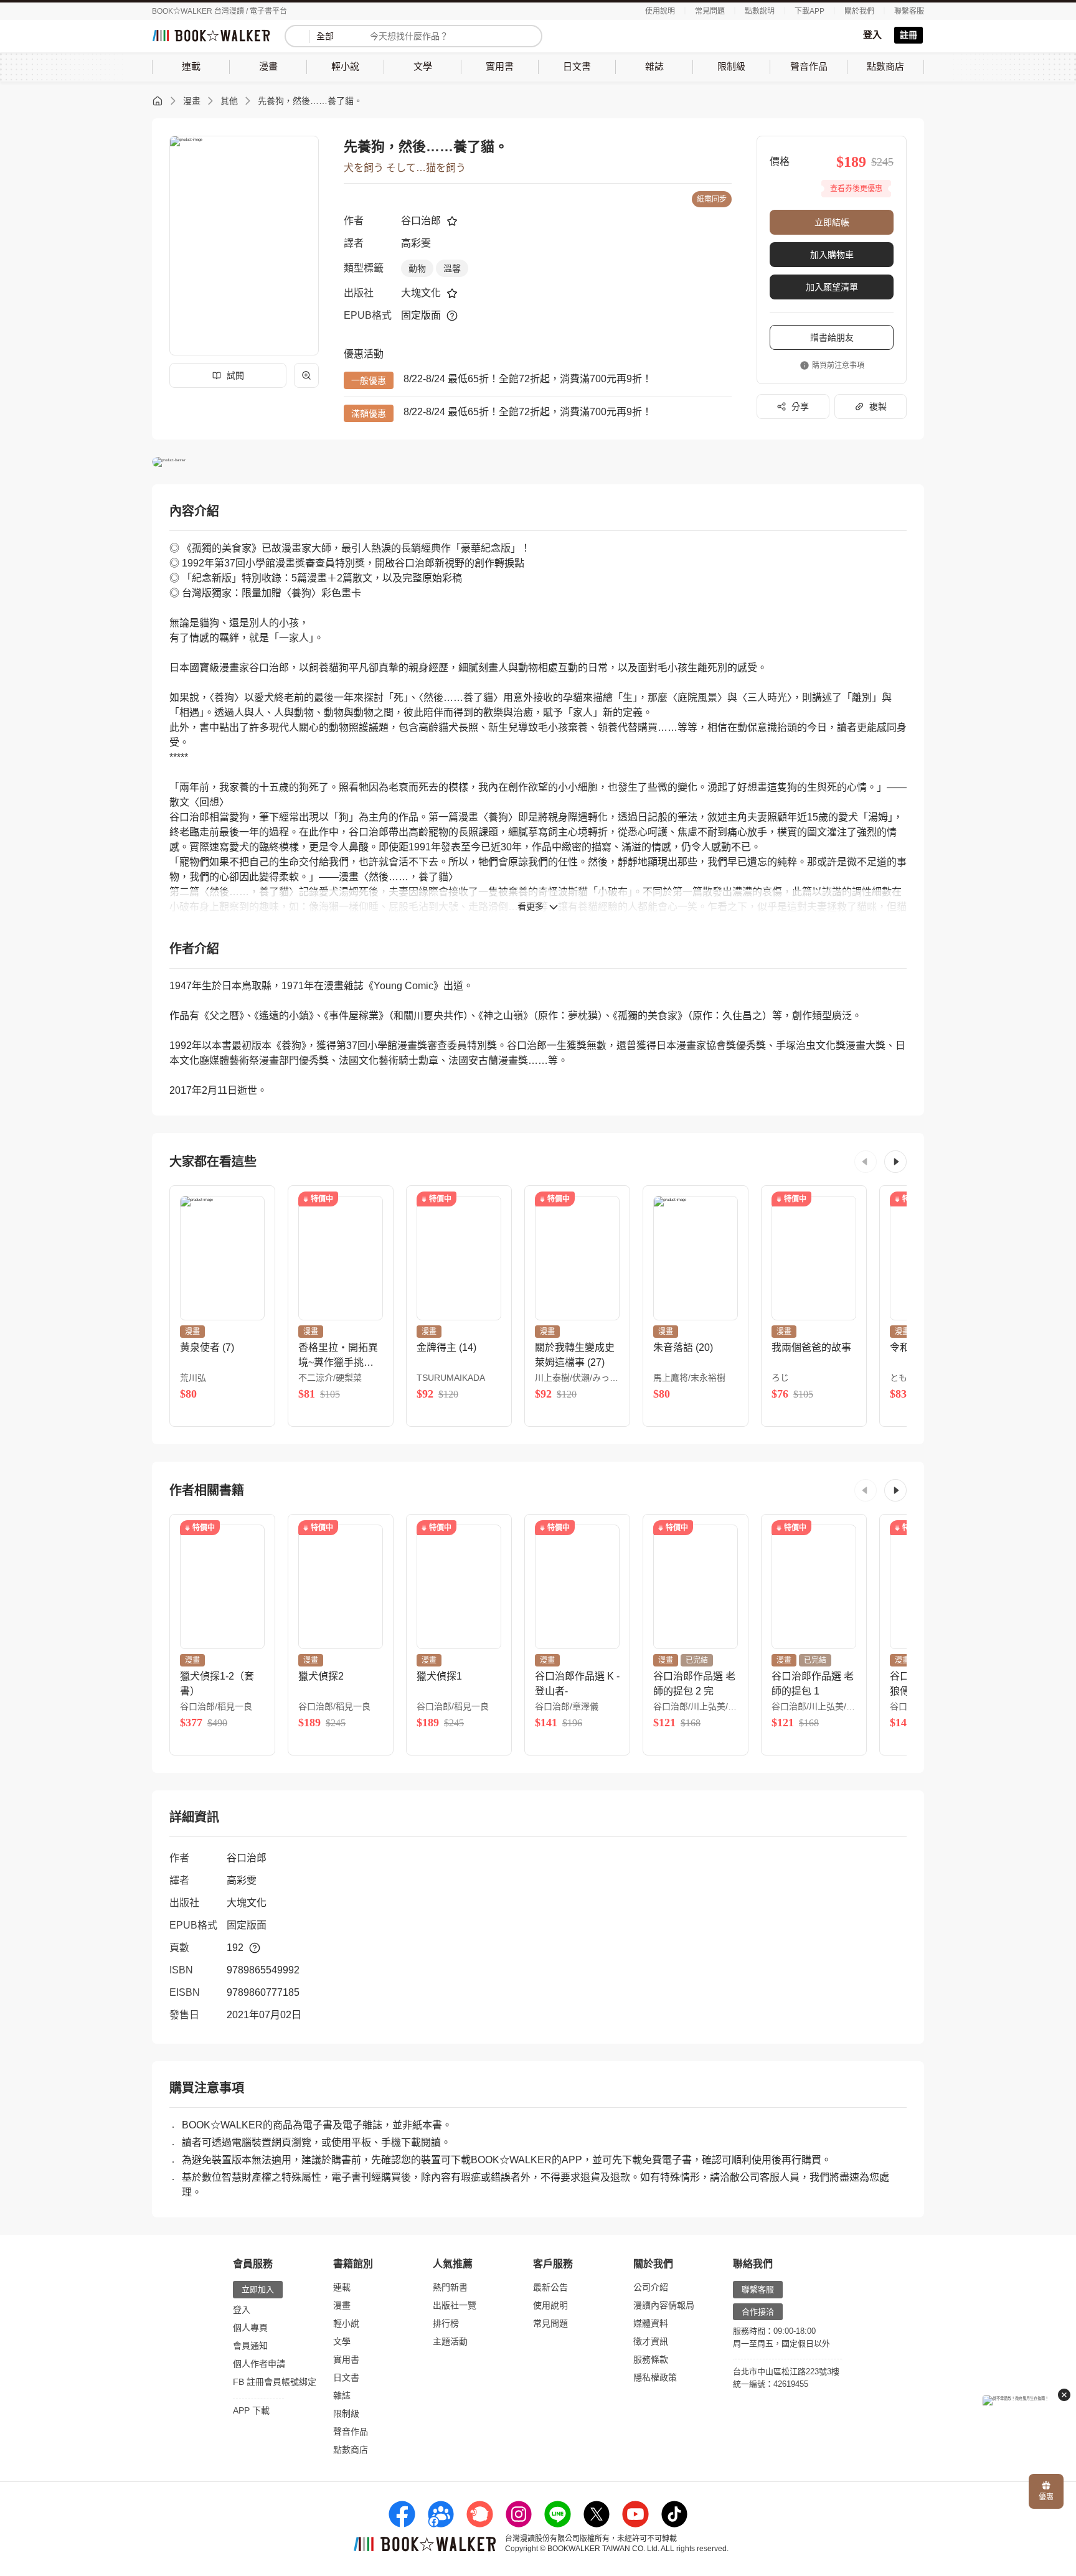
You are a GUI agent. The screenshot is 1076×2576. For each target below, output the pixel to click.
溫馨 (452, 268)
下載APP (809, 11)
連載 (342, 2287)
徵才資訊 (651, 2341)
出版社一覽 (455, 2305)
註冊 (908, 35)
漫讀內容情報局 (664, 2305)
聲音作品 (351, 2432)
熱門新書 (450, 2287)
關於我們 (859, 11)
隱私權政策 (655, 2377)
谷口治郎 (421, 221)
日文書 (346, 2377)
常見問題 (710, 11)
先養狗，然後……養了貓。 (310, 101)
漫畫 (192, 101)
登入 (872, 35)
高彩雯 (416, 243)
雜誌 (342, 2395)
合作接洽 (758, 2312)
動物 (417, 268)
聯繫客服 (909, 11)
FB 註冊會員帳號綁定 (275, 2382)
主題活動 (450, 2341)
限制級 (346, 2414)
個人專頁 (250, 2328)
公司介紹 (651, 2287)
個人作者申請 (259, 2364)
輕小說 (346, 2323)
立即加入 (258, 2289)
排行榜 (446, 2323)
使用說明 (660, 11)
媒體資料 (651, 2323)
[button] (866, 1162)
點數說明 (760, 11)
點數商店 (351, 2450)
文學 (342, 2341)
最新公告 (550, 2287)
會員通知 (250, 2346)
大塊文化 (421, 293)
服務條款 (651, 2359)
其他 (229, 101)
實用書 (346, 2359)
